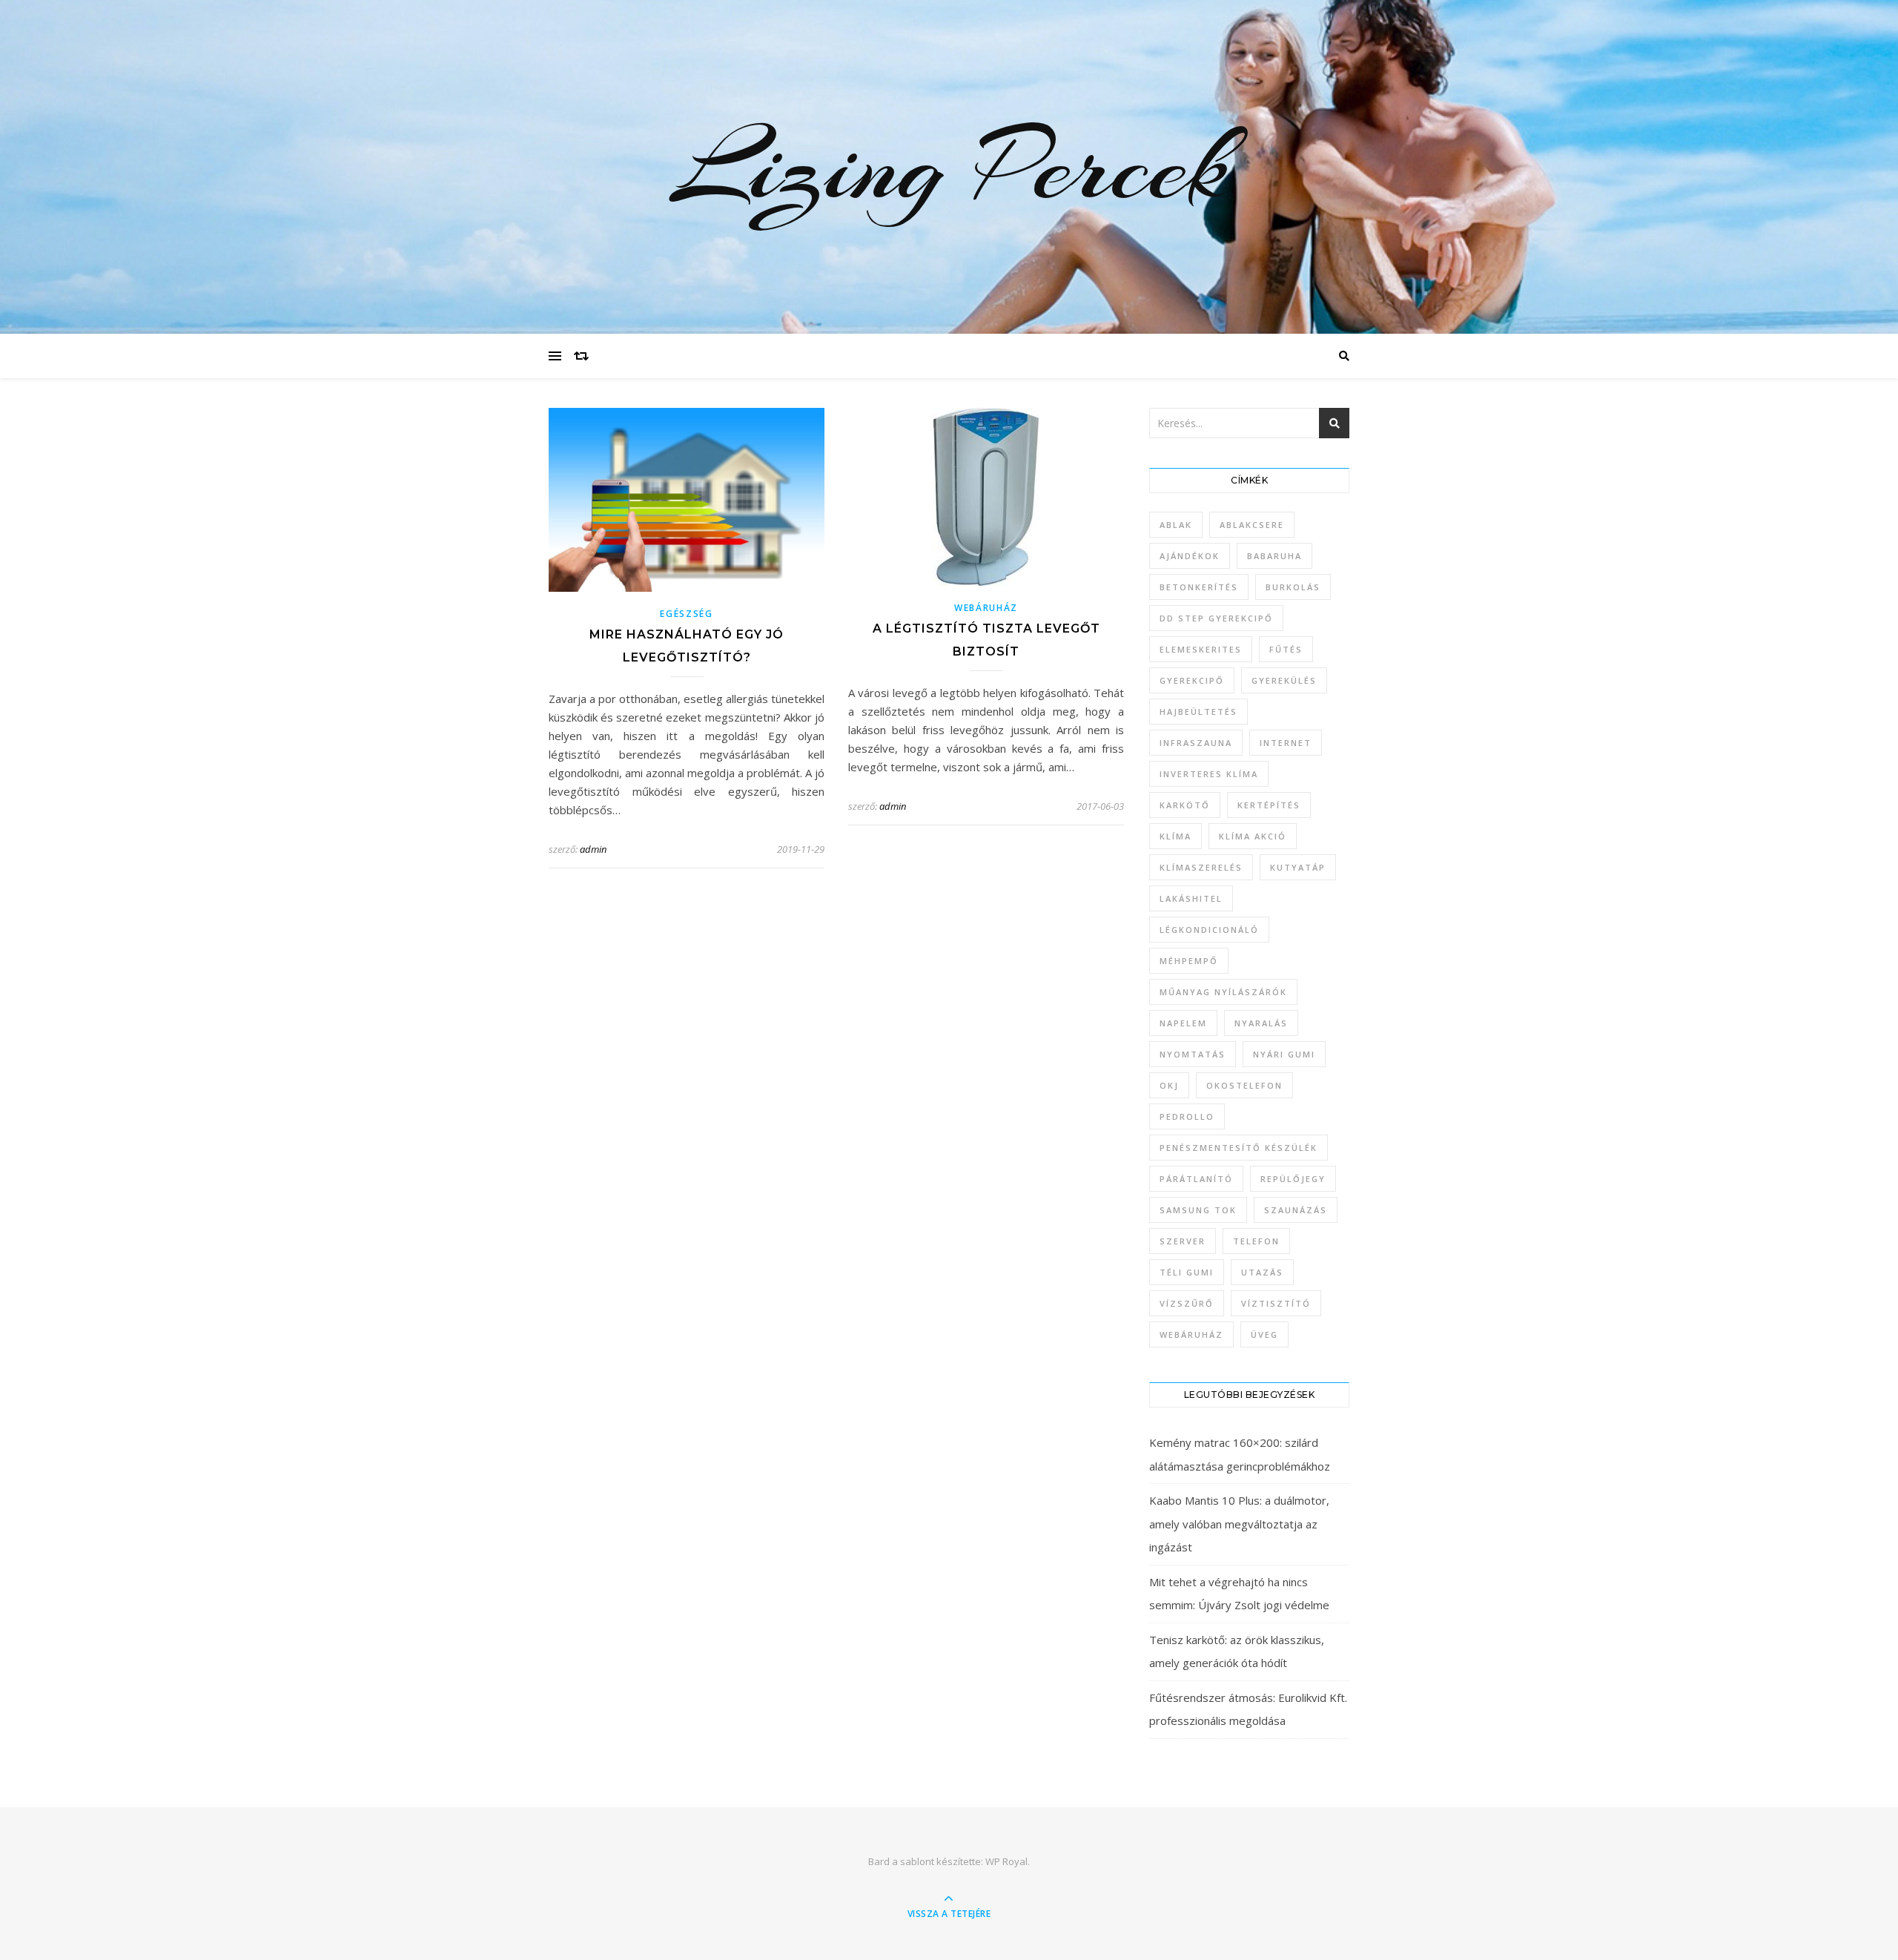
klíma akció (1253, 836)
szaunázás (1296, 1210)
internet (1286, 743)
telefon (1256, 1241)
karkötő (1185, 805)
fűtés (1286, 649)
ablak (1176, 525)
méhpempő (1189, 961)
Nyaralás (1261, 1023)
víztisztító (1276, 1303)
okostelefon (1244, 1085)
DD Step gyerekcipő (1216, 618)
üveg (1264, 1334)
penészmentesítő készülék (1239, 1148)
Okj (1169, 1085)
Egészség (687, 614)
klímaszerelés (1201, 867)
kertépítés (1269, 805)
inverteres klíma (1209, 774)
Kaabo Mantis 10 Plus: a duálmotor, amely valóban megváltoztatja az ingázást (1239, 1524)
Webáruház (986, 608)
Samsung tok (1198, 1210)
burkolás (1293, 587)
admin (593, 849)
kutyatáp (1298, 867)
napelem (1183, 1023)
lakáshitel (1191, 898)
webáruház (1191, 1334)
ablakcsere (1252, 525)
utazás (1262, 1272)
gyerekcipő (1192, 680)
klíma (1175, 836)
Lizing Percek (949, 167)
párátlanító (1196, 1179)
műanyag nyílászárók (1223, 992)
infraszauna (1196, 743)
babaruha (1274, 556)
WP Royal (1006, 1861)
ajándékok (1190, 556)
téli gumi (1187, 1272)
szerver (1183, 1241)
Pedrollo (1187, 1116)
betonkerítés (1199, 587)
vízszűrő (1187, 1303)
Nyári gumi (1284, 1054)
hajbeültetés (1198, 712)
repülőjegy (1293, 1179)
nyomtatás (1193, 1054)
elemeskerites (1201, 649)
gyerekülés (1284, 680)
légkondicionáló (1209, 930)
